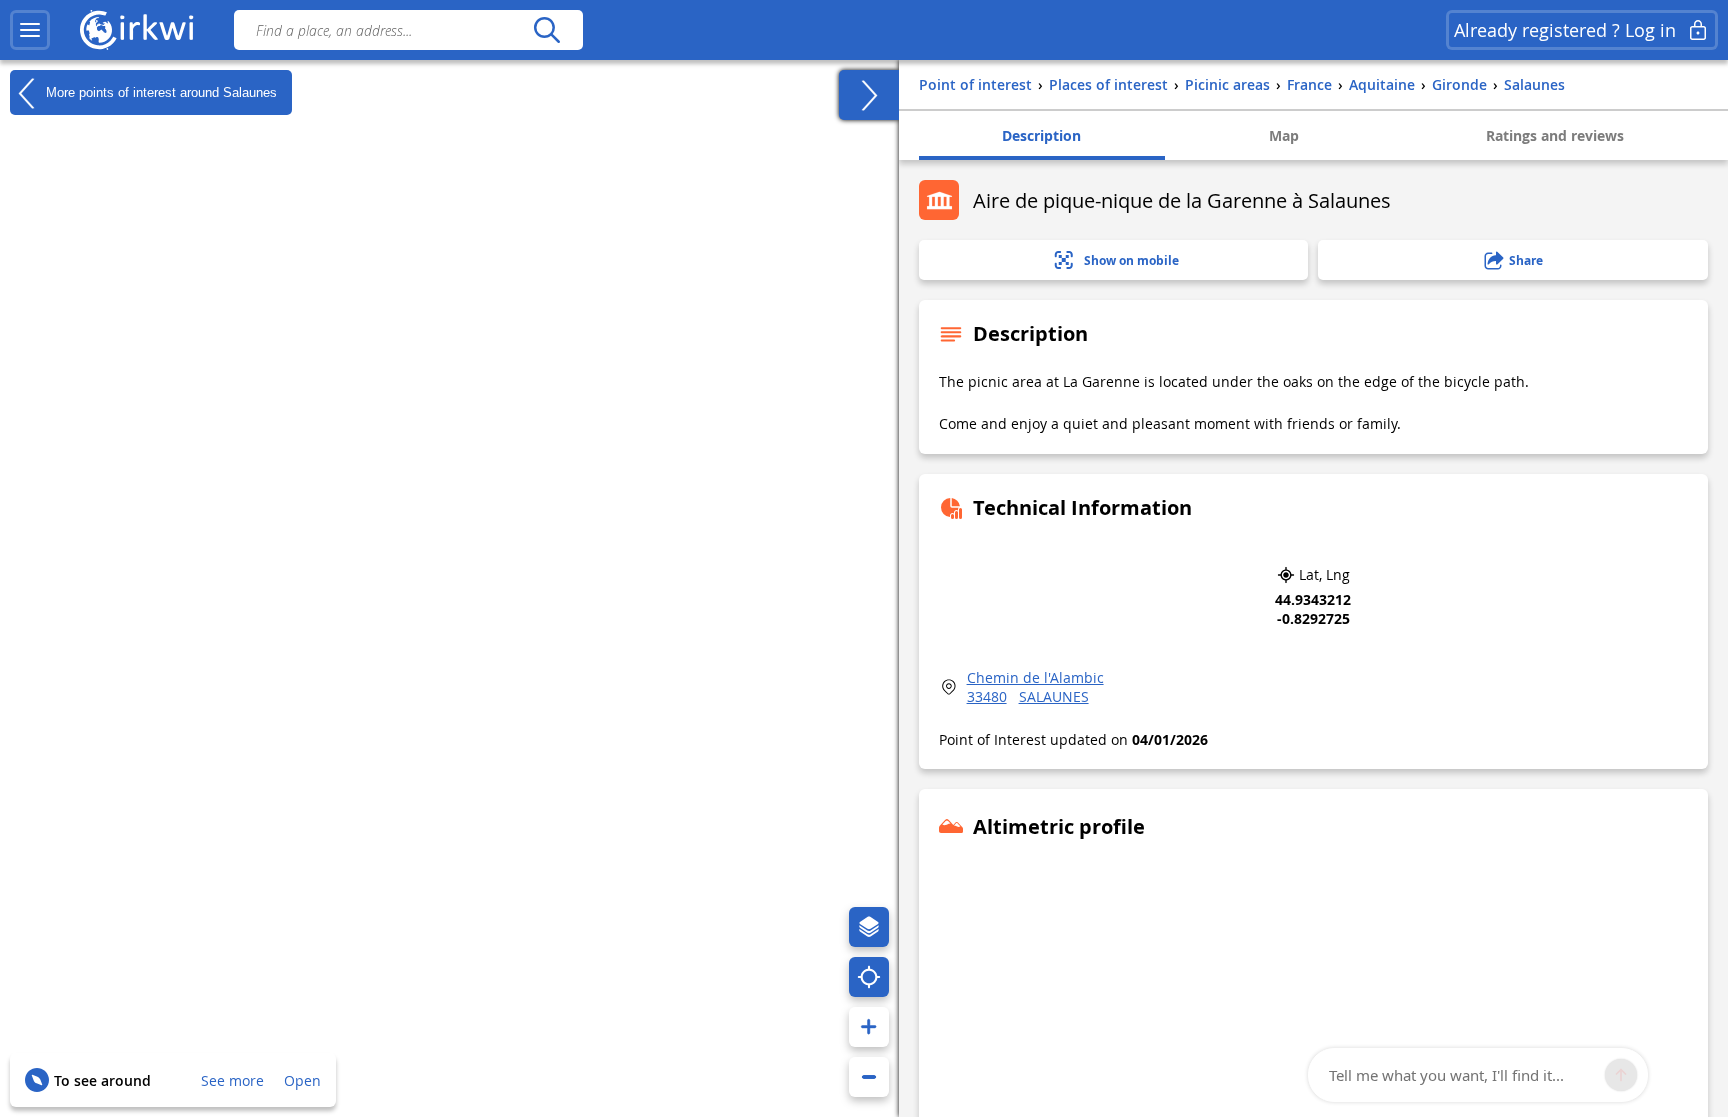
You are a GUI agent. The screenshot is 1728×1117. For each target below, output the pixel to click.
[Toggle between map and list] (869, 95)
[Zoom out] (869, 1077)
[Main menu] (30, 30)
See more (232, 1080)
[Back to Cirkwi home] (137, 30)
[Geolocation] (869, 977)
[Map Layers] (869, 927)
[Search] (546, 30)
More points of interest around (159, 91)
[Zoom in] (869, 1027)
